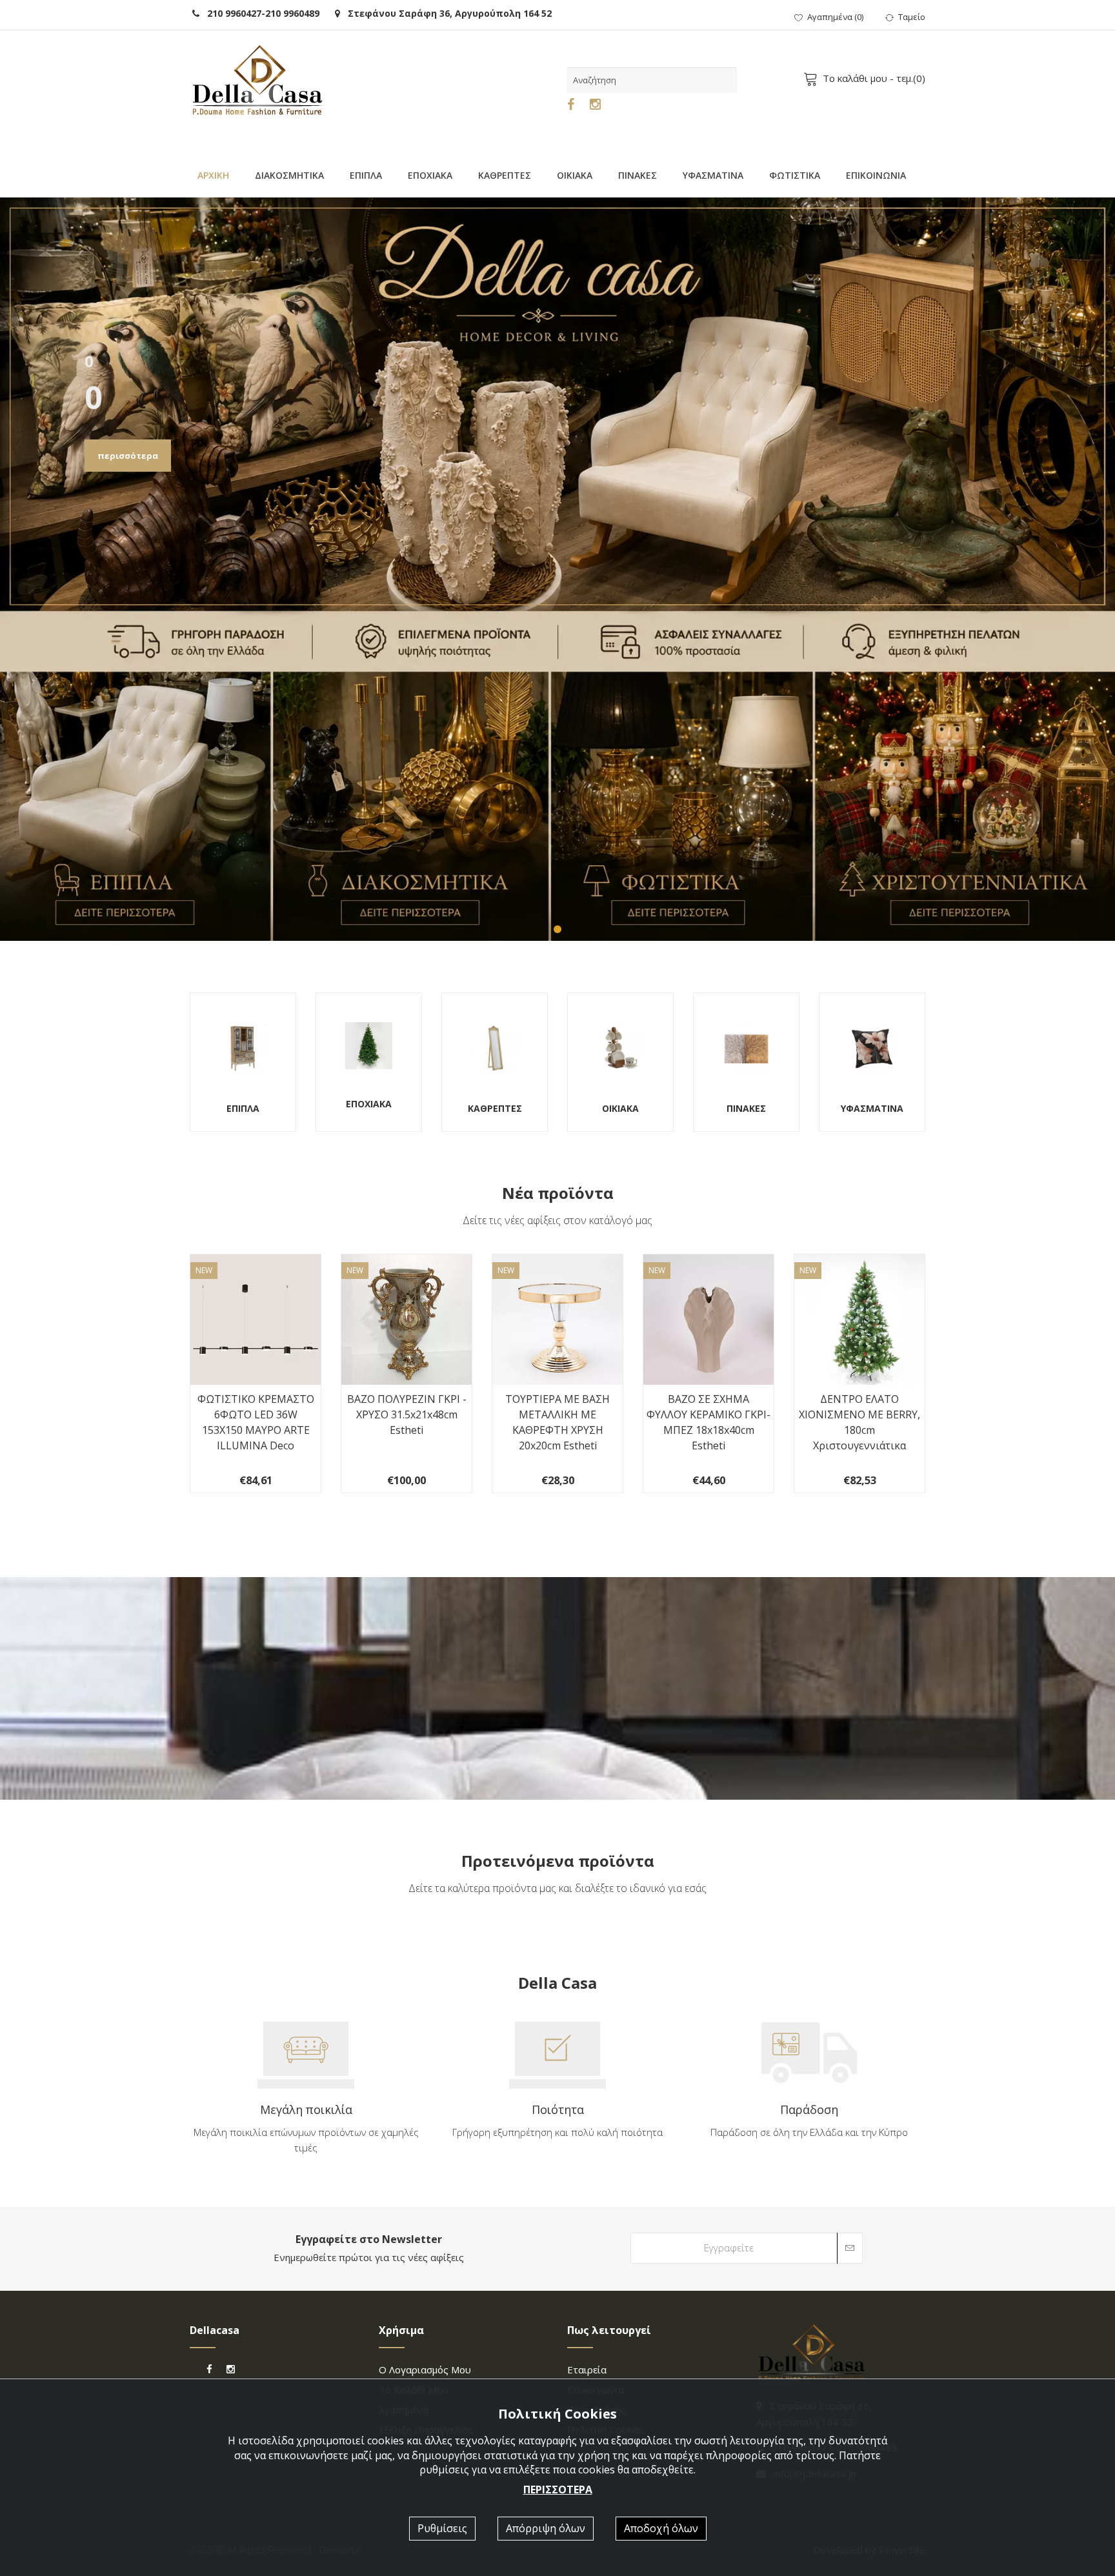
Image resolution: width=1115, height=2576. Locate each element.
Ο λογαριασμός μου (425, 2370)
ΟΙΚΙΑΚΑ (575, 175)
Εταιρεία (587, 2370)
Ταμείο (912, 17)
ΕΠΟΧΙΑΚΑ (430, 175)
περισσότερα (128, 456)
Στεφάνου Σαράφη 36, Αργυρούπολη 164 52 (446, 13)
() (835, 17)
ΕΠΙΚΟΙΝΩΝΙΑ (876, 175)
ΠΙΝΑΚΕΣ (638, 175)
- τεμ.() (874, 78)
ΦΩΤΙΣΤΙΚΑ (795, 175)
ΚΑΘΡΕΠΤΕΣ (505, 175)
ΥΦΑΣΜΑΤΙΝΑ (713, 175)
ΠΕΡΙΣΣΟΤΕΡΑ (558, 2490)
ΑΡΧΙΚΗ (213, 175)
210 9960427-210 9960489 (259, 13)
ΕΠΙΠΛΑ (366, 175)
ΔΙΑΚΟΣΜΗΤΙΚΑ (289, 175)
